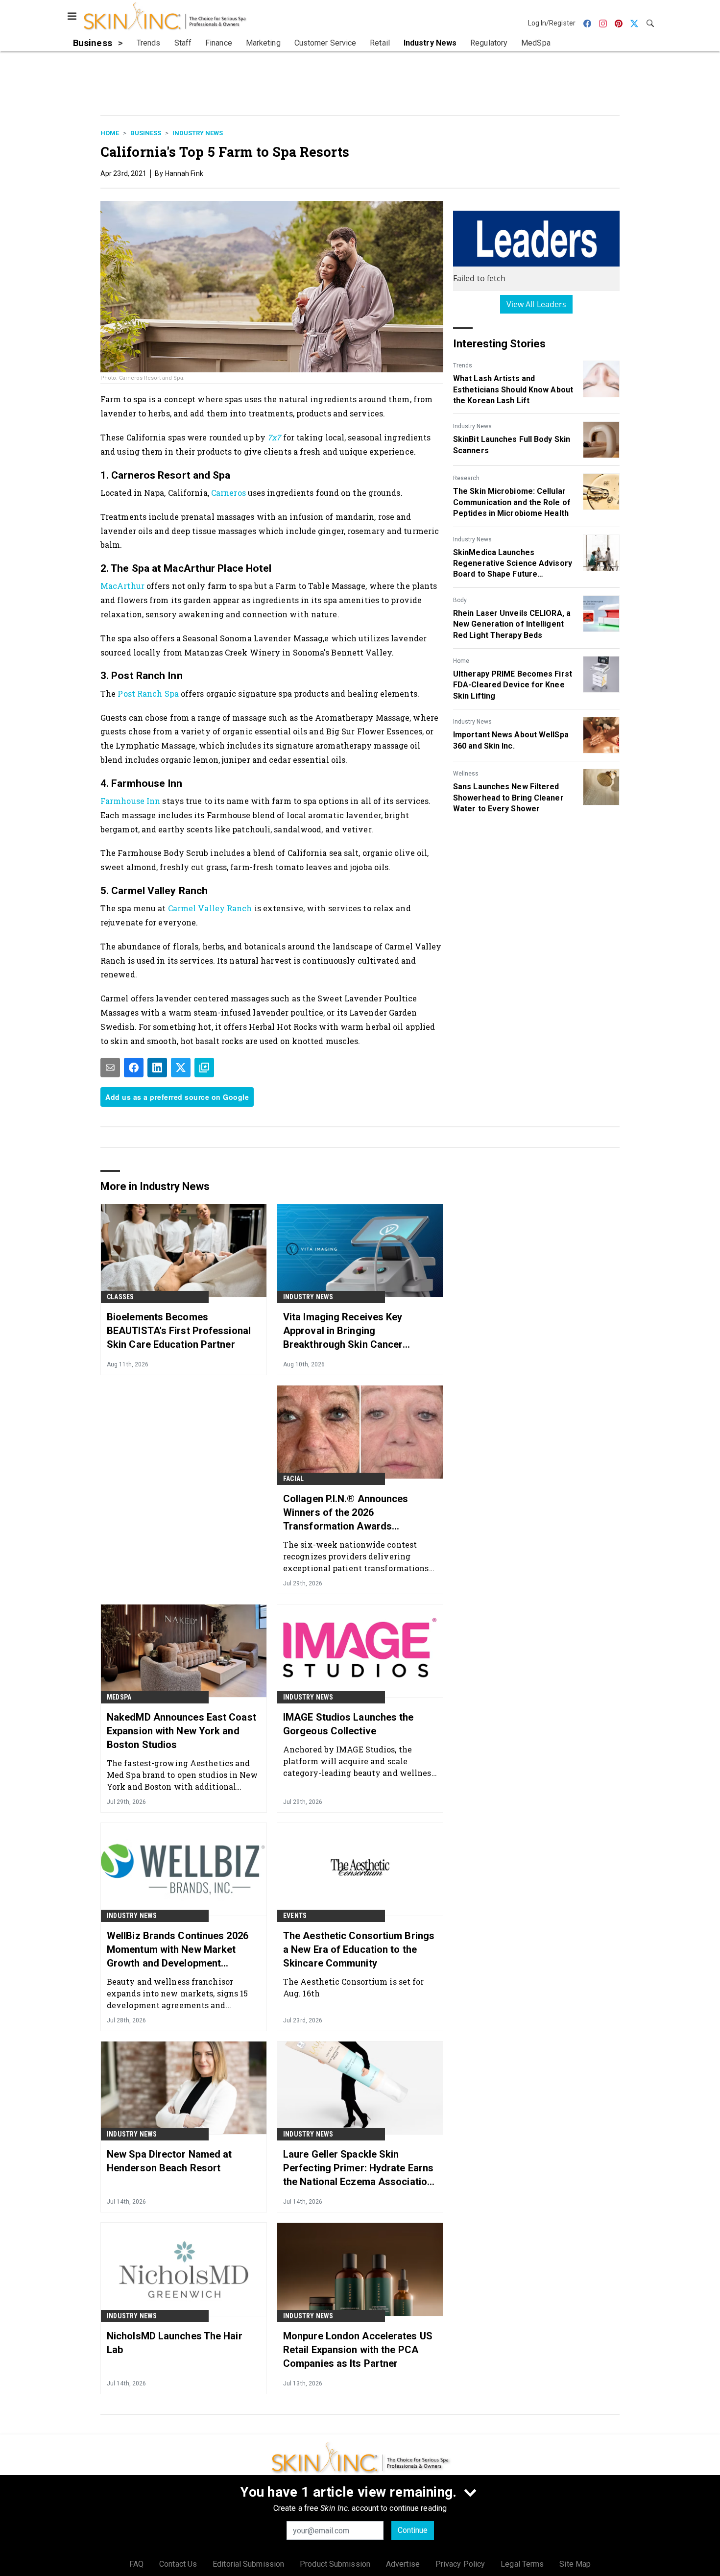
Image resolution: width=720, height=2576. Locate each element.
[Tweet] (181, 1068)
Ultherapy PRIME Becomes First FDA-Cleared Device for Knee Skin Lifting (513, 685)
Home (110, 133)
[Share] (134, 1068)
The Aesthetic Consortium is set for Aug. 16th (354, 1987)
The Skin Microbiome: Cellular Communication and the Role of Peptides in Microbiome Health (512, 502)
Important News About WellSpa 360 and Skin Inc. (511, 740)
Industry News (198, 133)
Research (466, 478)
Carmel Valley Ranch (210, 908)
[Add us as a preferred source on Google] (204, 1068)
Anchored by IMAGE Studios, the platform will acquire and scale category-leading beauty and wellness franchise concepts (359, 1761)
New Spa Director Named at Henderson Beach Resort (169, 2161)
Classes (120, 1297)
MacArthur (123, 586)
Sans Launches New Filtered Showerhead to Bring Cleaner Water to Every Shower (508, 798)
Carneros (229, 493)
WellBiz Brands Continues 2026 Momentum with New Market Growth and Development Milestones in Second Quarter (178, 1950)
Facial (293, 1479)
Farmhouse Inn (131, 801)
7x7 (274, 437)
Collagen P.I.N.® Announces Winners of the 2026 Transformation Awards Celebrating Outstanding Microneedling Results (346, 1513)
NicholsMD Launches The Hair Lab (175, 2343)
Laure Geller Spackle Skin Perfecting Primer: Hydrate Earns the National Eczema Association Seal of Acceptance (358, 2168)
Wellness (466, 774)
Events (295, 1916)
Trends (463, 365)
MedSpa (119, 1697)
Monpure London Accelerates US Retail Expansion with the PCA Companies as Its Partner (358, 2350)
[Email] (110, 1068)
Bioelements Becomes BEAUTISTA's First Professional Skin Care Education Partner (179, 1331)
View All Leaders (537, 304)
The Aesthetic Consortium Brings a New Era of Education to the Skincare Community (359, 1949)
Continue (413, 2530)
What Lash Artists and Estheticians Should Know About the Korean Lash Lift (513, 389)
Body (460, 600)
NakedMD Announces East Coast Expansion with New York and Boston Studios (181, 1731)
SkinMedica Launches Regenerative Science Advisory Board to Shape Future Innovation (513, 564)
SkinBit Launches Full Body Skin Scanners (512, 445)
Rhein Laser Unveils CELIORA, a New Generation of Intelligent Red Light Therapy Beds (512, 624)
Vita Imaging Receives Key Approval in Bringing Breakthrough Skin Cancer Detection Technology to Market (356, 1331)
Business (146, 133)
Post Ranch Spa (148, 693)
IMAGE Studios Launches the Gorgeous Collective (348, 1724)
